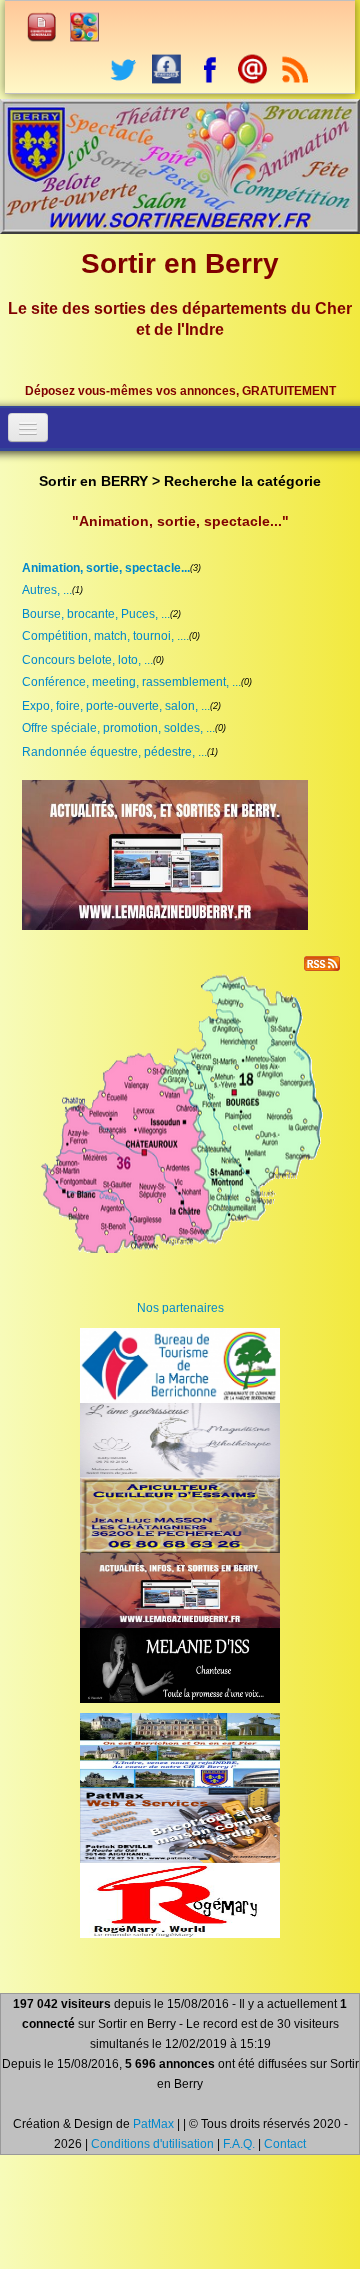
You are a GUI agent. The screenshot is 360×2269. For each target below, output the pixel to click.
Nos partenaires (180, 1308)
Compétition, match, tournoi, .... (105, 636)
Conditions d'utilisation (152, 2144)
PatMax (153, 2124)
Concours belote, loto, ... (87, 660)
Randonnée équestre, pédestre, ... (114, 752)
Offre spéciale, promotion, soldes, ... (118, 728)
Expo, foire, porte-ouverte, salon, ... (116, 706)
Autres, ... (47, 590)
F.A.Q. (239, 2144)
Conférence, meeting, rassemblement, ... (131, 682)
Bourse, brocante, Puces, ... (96, 614)
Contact (285, 2144)
